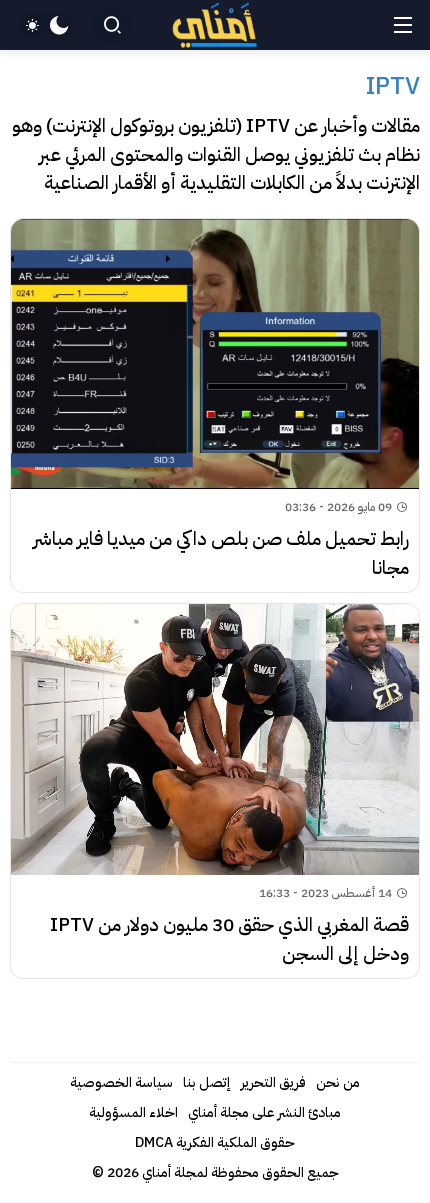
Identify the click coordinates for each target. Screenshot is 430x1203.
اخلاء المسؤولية (133, 1112)
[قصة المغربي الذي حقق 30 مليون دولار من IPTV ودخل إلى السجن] (215, 791)
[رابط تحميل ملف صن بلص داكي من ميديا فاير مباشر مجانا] (215, 406)
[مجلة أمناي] (215, 25)
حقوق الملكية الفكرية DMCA (215, 1142)
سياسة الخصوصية (121, 1082)
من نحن (338, 1082)
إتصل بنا (207, 1082)
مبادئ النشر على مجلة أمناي (264, 1112)
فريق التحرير (273, 1082)
